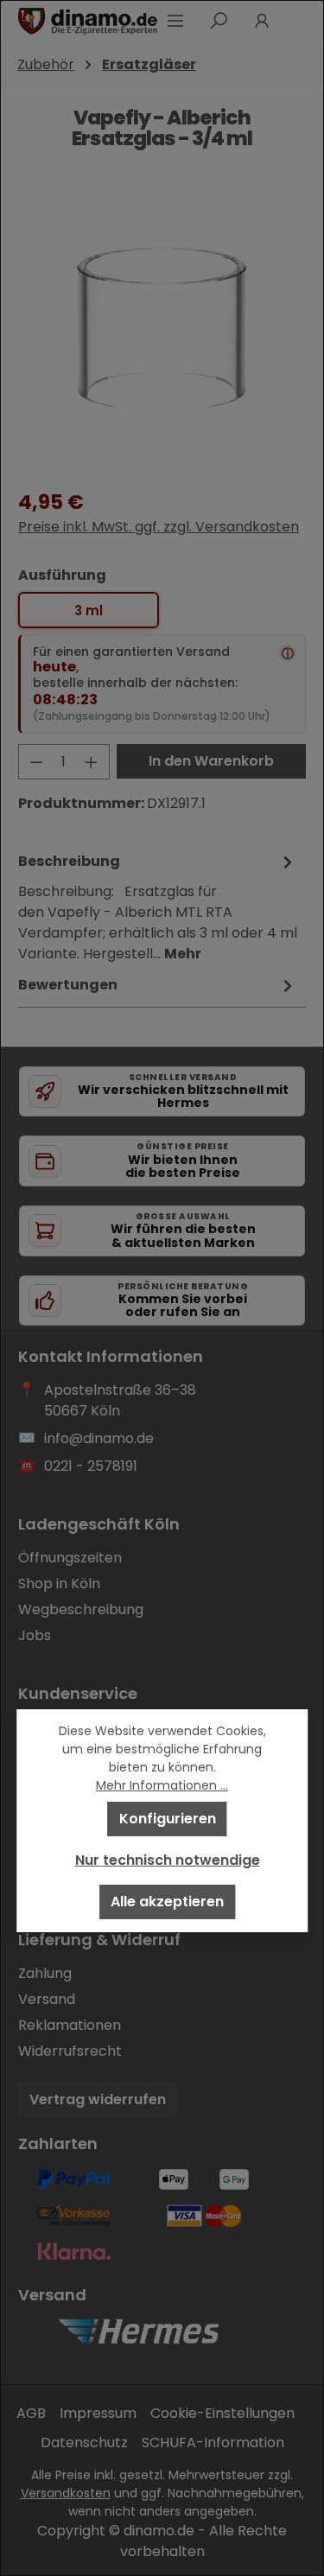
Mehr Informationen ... (162, 1785)
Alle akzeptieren (167, 1902)
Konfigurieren (168, 1819)
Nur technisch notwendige (168, 1860)
